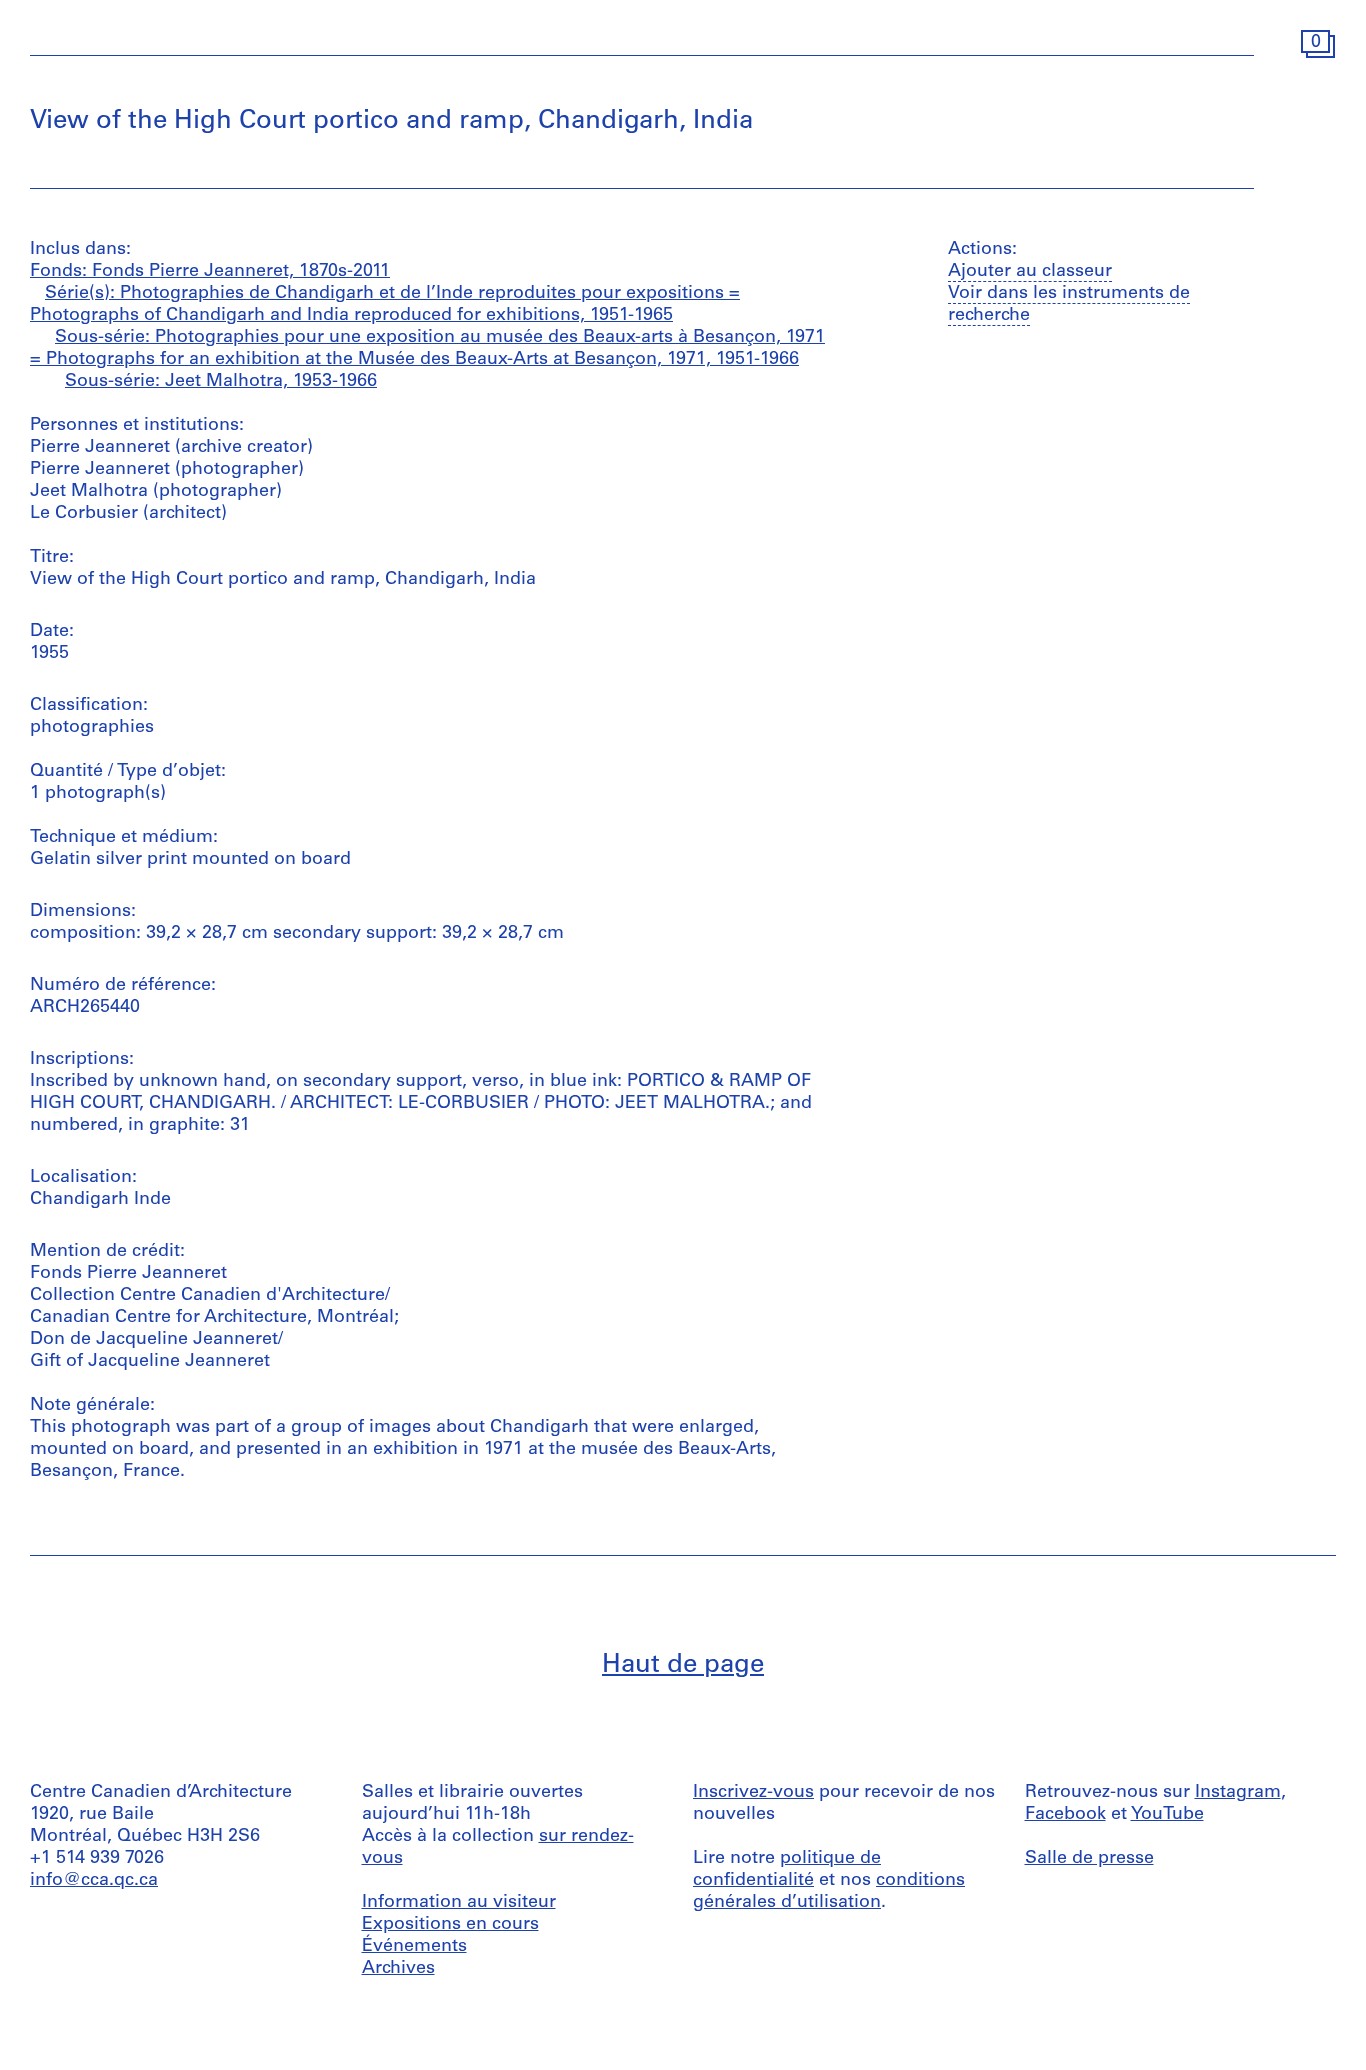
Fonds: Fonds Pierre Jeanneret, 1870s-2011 (210, 272)
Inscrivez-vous (753, 1793)
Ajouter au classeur (1030, 272)
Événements (414, 1947)
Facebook (1065, 1815)
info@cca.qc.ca (94, 1881)
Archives (398, 1969)
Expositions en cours (450, 1925)
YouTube (1167, 1815)
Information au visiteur (459, 1903)
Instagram (1238, 1793)
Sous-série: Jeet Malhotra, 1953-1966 (221, 382)
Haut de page (683, 1665)
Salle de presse (1089, 1859)
